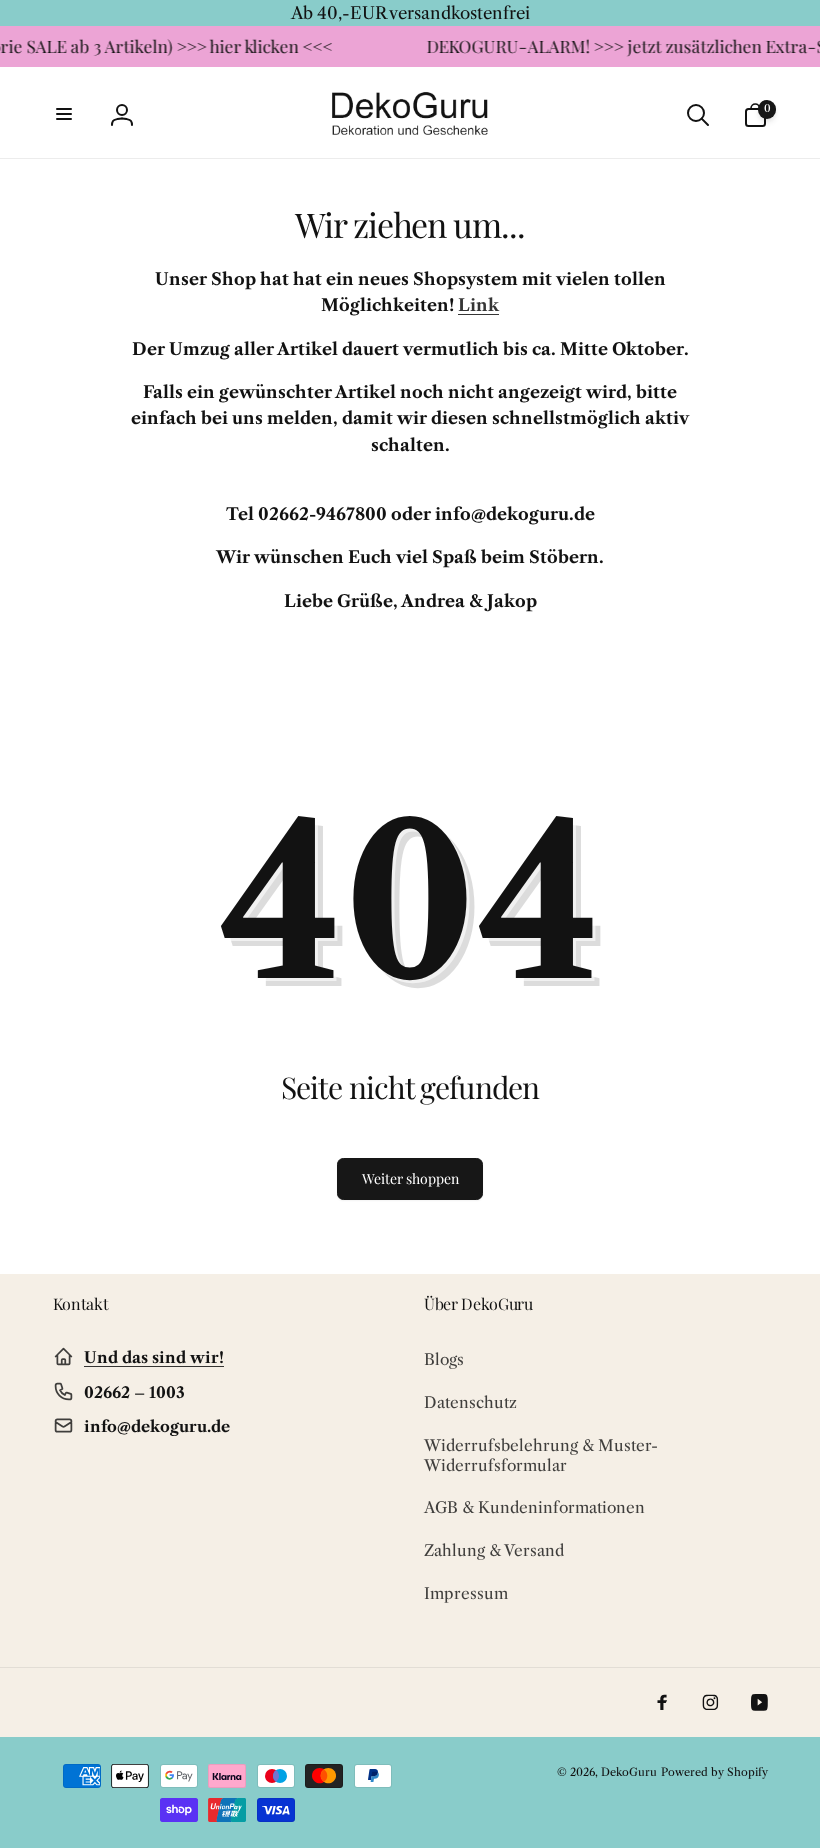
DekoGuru (629, 1772)
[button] (65, 115)
